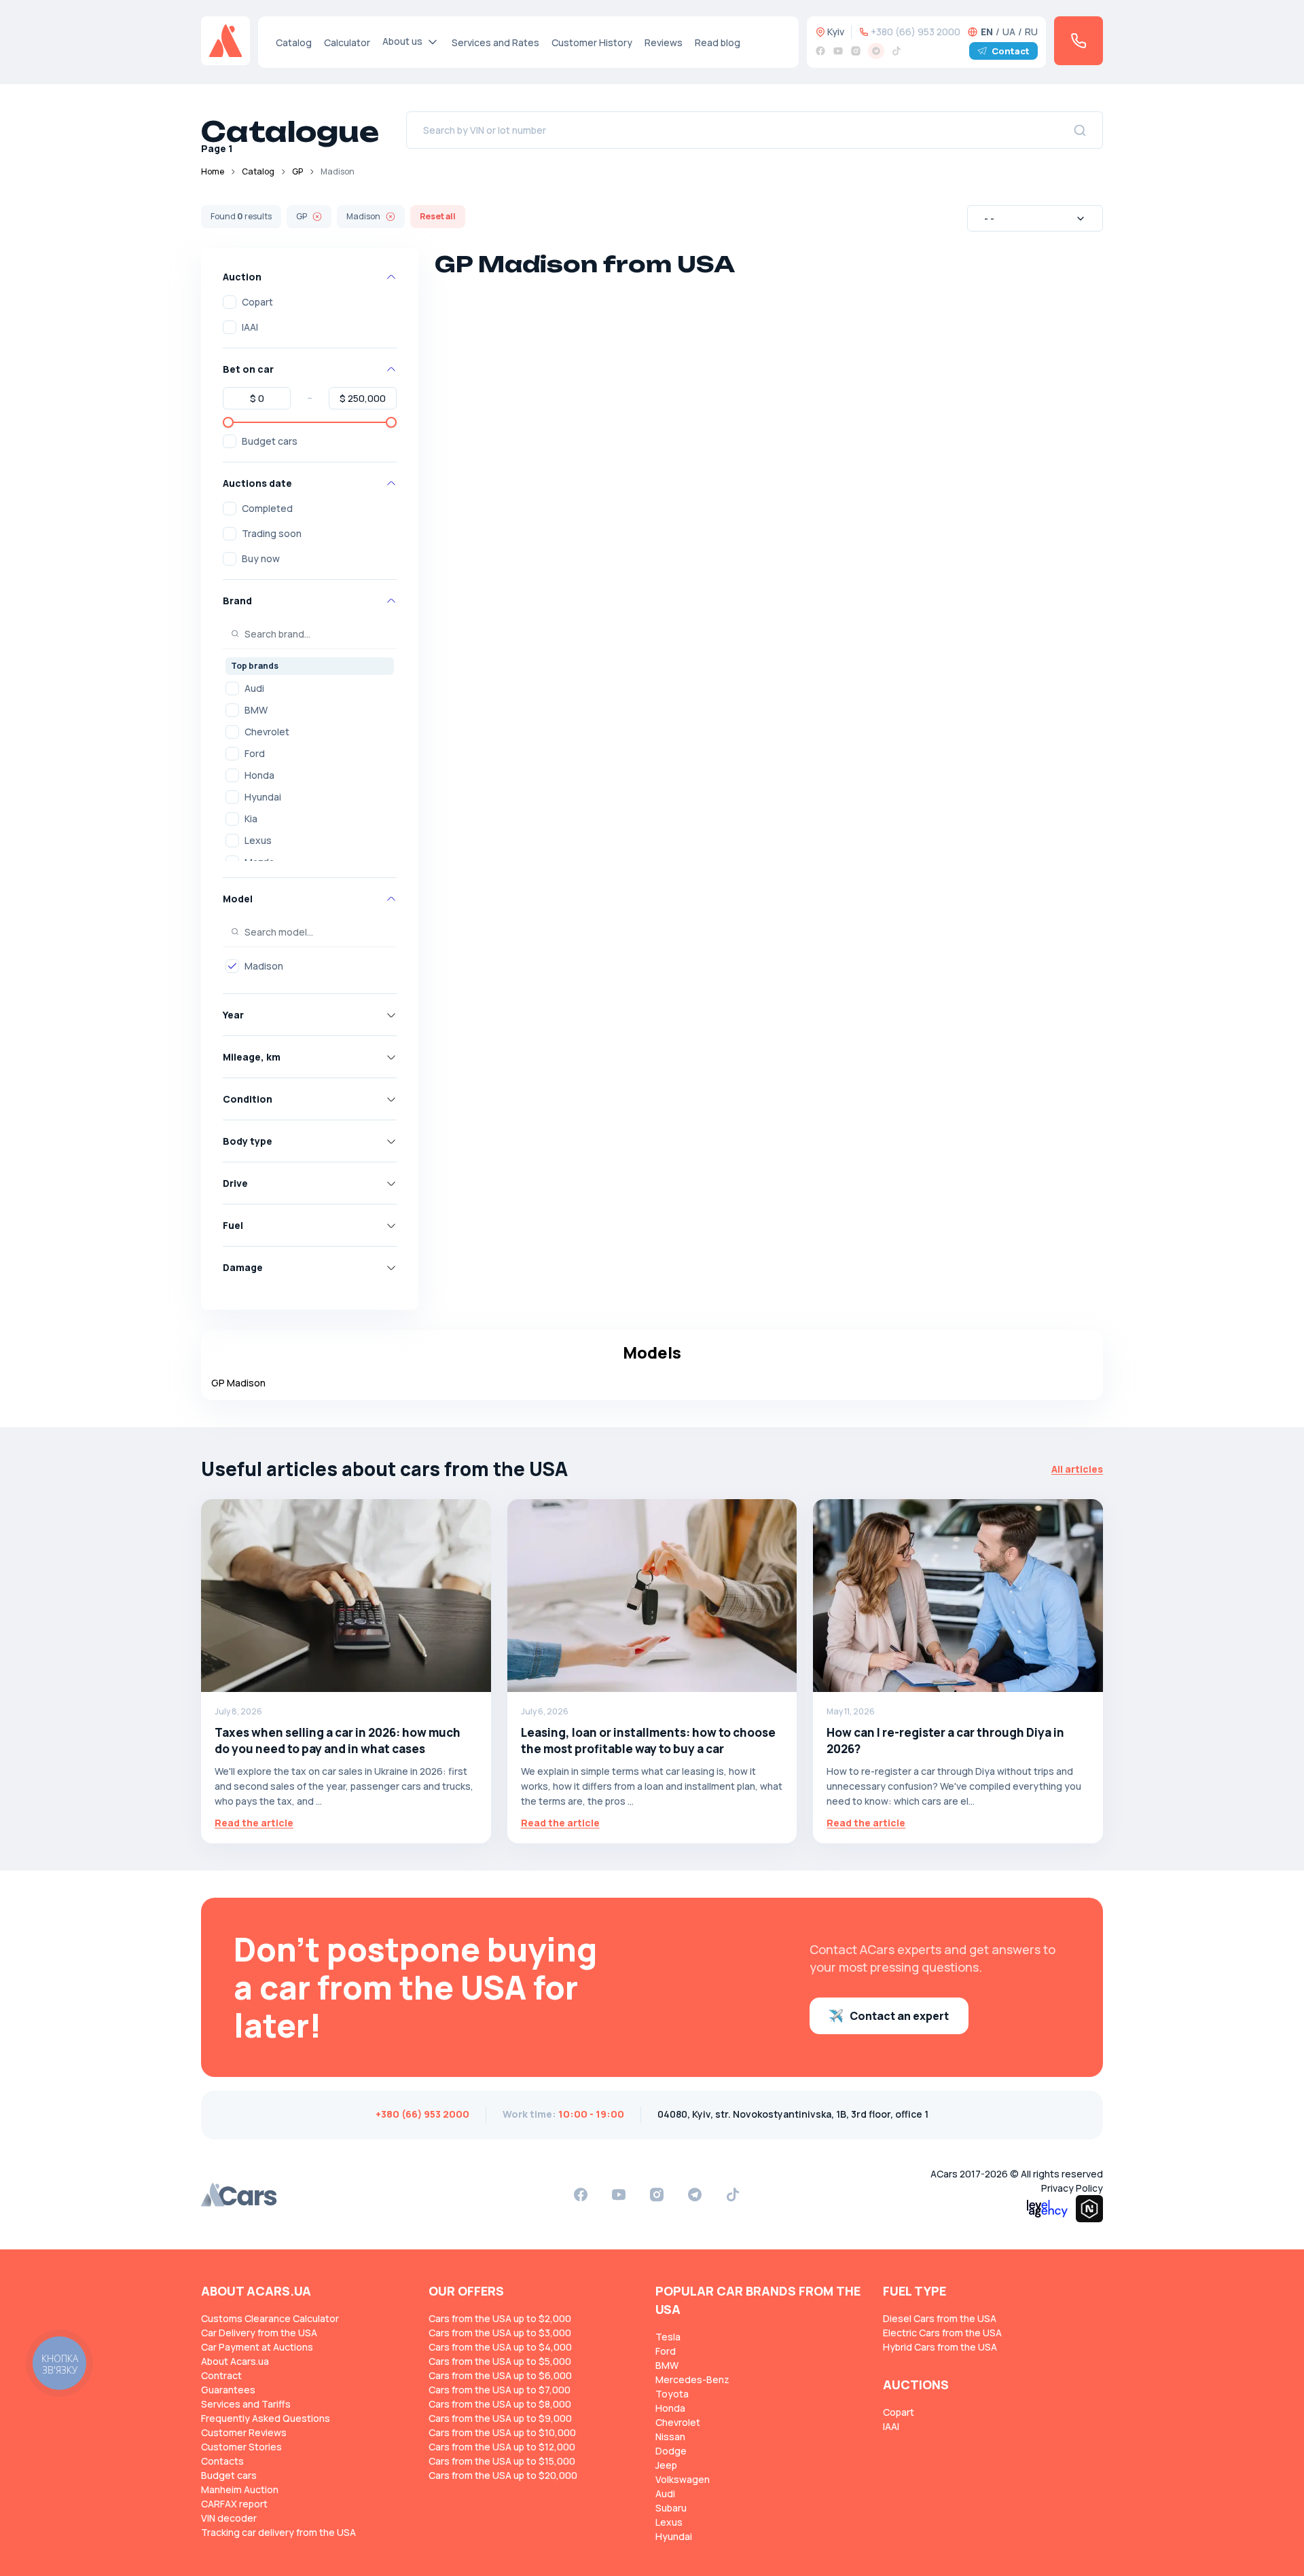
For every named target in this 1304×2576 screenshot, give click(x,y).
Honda (259, 775)
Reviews (664, 42)
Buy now (261, 558)
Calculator (347, 42)
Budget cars (270, 441)
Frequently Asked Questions (266, 2418)
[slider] (228, 422)
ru (1031, 32)
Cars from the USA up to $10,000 (502, 2432)
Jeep (666, 2465)
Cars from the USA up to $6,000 (500, 2375)
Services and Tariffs (246, 2404)
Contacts (222, 2461)
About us (402, 41)
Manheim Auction (240, 2489)
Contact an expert (899, 2016)
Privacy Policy (1072, 2188)
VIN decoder (229, 2518)
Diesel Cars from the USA (940, 2318)
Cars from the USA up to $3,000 (500, 2333)
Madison (264, 966)
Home (213, 171)
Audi (254, 688)
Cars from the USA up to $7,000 (500, 2390)
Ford (255, 753)
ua (1009, 32)
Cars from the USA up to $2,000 (500, 2318)
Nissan (670, 2436)
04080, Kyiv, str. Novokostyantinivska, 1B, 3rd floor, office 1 (793, 2114)
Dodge (671, 2451)
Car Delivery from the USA (259, 2333)
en (987, 32)
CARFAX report (234, 2504)
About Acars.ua (235, 2361)
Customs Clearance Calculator (270, 2318)
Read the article (254, 1823)
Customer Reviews (244, 2432)
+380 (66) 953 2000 (916, 32)
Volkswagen (683, 2479)
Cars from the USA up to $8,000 (500, 2404)
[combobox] (1035, 218)
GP (297, 171)
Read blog (718, 42)
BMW (256, 710)
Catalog (294, 42)
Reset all (438, 216)
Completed (267, 508)
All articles (1077, 1469)
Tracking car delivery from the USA (278, 2532)
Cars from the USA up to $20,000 (503, 2475)
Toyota (672, 2394)
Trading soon (272, 533)
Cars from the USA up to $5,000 (500, 2361)
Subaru (671, 2508)
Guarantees (228, 2390)
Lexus (258, 840)
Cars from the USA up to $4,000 (500, 2347)
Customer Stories (241, 2447)
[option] (310, 688)
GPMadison (238, 1383)
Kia (251, 818)
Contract (221, 2375)
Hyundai (263, 797)
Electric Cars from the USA (942, 2333)
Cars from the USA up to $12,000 (502, 2447)
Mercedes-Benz (692, 2379)
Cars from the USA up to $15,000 (502, 2461)
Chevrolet (267, 732)
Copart (257, 302)
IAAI (250, 327)
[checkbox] (230, 302)
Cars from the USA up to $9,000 (500, 2418)
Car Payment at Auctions (257, 2347)
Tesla (668, 2337)
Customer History (592, 42)
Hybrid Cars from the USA (940, 2347)
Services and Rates (495, 42)
